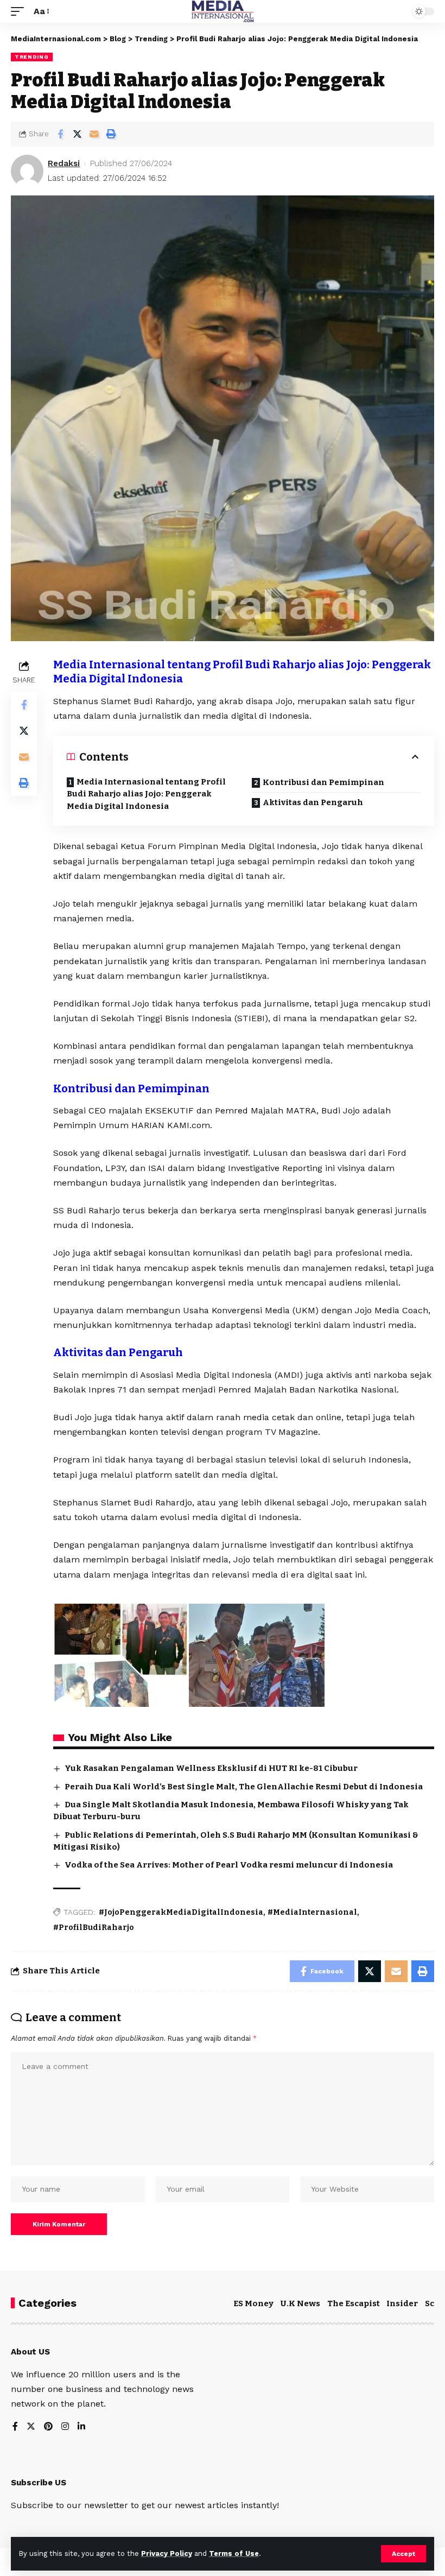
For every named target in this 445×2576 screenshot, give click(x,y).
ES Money (253, 2303)
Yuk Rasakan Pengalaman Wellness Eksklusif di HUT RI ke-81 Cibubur (211, 1768)
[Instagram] (65, 2427)
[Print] (111, 134)
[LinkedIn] (81, 2427)
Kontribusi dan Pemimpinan (323, 782)
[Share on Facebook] (60, 134)
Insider (402, 2303)
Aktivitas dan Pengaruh (313, 802)
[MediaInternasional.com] (223, 11)
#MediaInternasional (312, 1912)
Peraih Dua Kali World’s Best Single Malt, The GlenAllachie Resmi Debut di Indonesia (244, 1787)
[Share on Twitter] (77, 134)
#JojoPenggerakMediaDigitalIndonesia (181, 1912)
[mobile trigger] (20, 11)
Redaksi (64, 163)
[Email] (94, 134)
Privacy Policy (167, 2553)
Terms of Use (234, 2553)
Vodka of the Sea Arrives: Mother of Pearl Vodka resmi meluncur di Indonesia (229, 1865)
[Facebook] (15, 2427)
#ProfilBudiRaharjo (94, 1928)
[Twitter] (31, 2427)
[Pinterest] (48, 2427)
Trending (32, 57)
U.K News (300, 2303)
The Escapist (354, 2303)
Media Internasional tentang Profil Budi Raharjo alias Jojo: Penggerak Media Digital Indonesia (146, 794)
